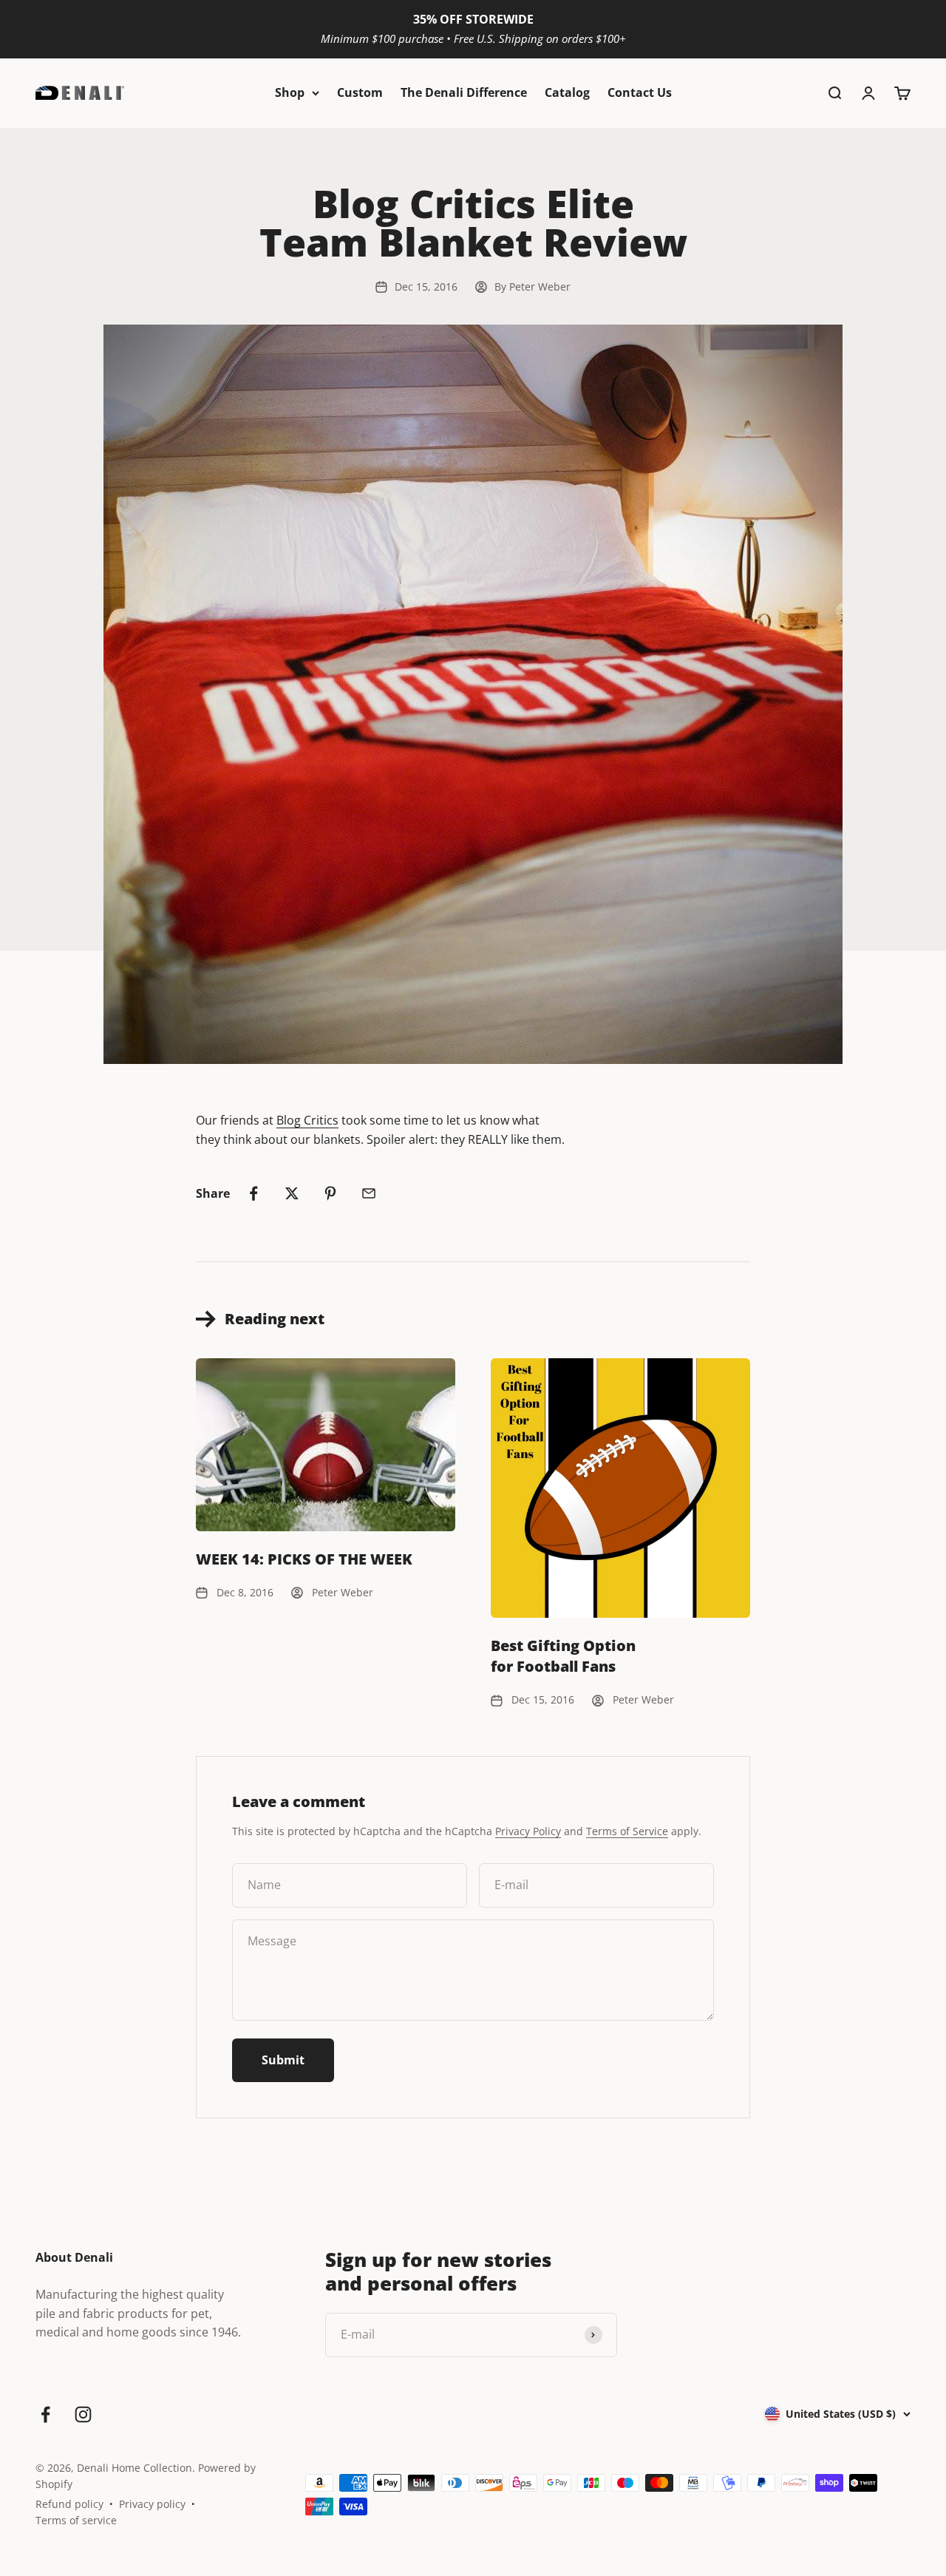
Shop (290, 92)
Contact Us (640, 92)
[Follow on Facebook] (45, 2414)
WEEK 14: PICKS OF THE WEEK (304, 1559)
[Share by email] (369, 1193)
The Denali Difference (464, 92)
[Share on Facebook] (253, 1193)
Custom (360, 92)
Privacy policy (152, 2504)
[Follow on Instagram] (83, 2414)
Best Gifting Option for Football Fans (563, 1656)
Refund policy (69, 2504)
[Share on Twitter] (292, 1193)
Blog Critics (307, 1120)
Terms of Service (627, 1831)
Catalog (567, 92)
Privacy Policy (528, 1831)
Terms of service (76, 2520)
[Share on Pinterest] (330, 1193)
